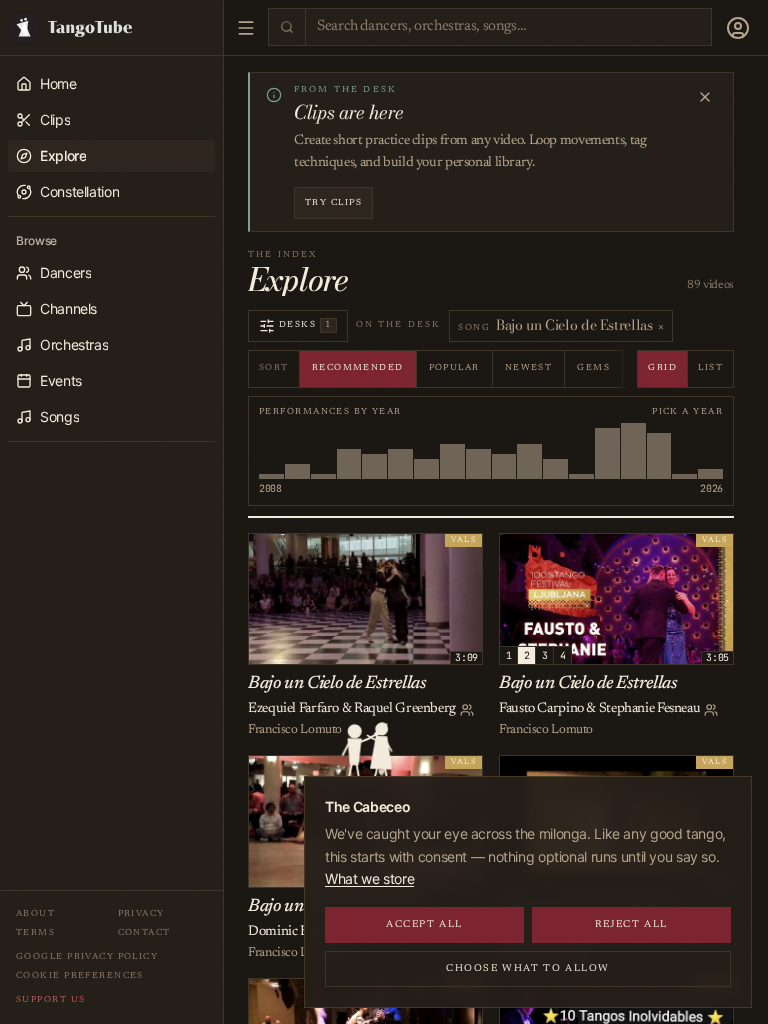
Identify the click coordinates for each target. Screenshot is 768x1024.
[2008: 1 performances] (271, 451)
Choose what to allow (528, 969)
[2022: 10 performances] (607, 451)
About (35, 913)
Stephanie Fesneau (650, 709)
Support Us (50, 999)
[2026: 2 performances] (710, 451)
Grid (662, 367)
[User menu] (738, 28)
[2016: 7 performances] (452, 451)
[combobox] (508, 27)
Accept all (424, 925)
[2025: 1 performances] (684, 451)
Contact (144, 932)
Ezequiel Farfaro (293, 709)
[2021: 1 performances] (581, 451)
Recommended (358, 367)
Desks (305, 324)
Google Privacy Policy (87, 956)
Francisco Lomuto (295, 729)
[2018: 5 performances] (504, 451)
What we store (369, 878)
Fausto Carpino (541, 709)
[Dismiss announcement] (705, 97)
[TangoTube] (111, 27)
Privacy (141, 913)
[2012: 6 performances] (349, 451)
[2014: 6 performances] (400, 451)
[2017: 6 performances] (478, 451)
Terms (35, 932)
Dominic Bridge (293, 932)
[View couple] (467, 710)
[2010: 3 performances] (297, 451)
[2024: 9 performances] (659, 451)
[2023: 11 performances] (633, 451)
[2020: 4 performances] (555, 451)
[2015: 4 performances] (426, 451)
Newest (529, 367)
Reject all (631, 925)
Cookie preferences (80, 975)
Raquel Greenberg (405, 709)
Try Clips (333, 202)
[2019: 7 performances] (529, 451)
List (710, 367)
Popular (454, 367)
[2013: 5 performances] (374, 451)
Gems (593, 367)
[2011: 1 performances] (323, 451)
